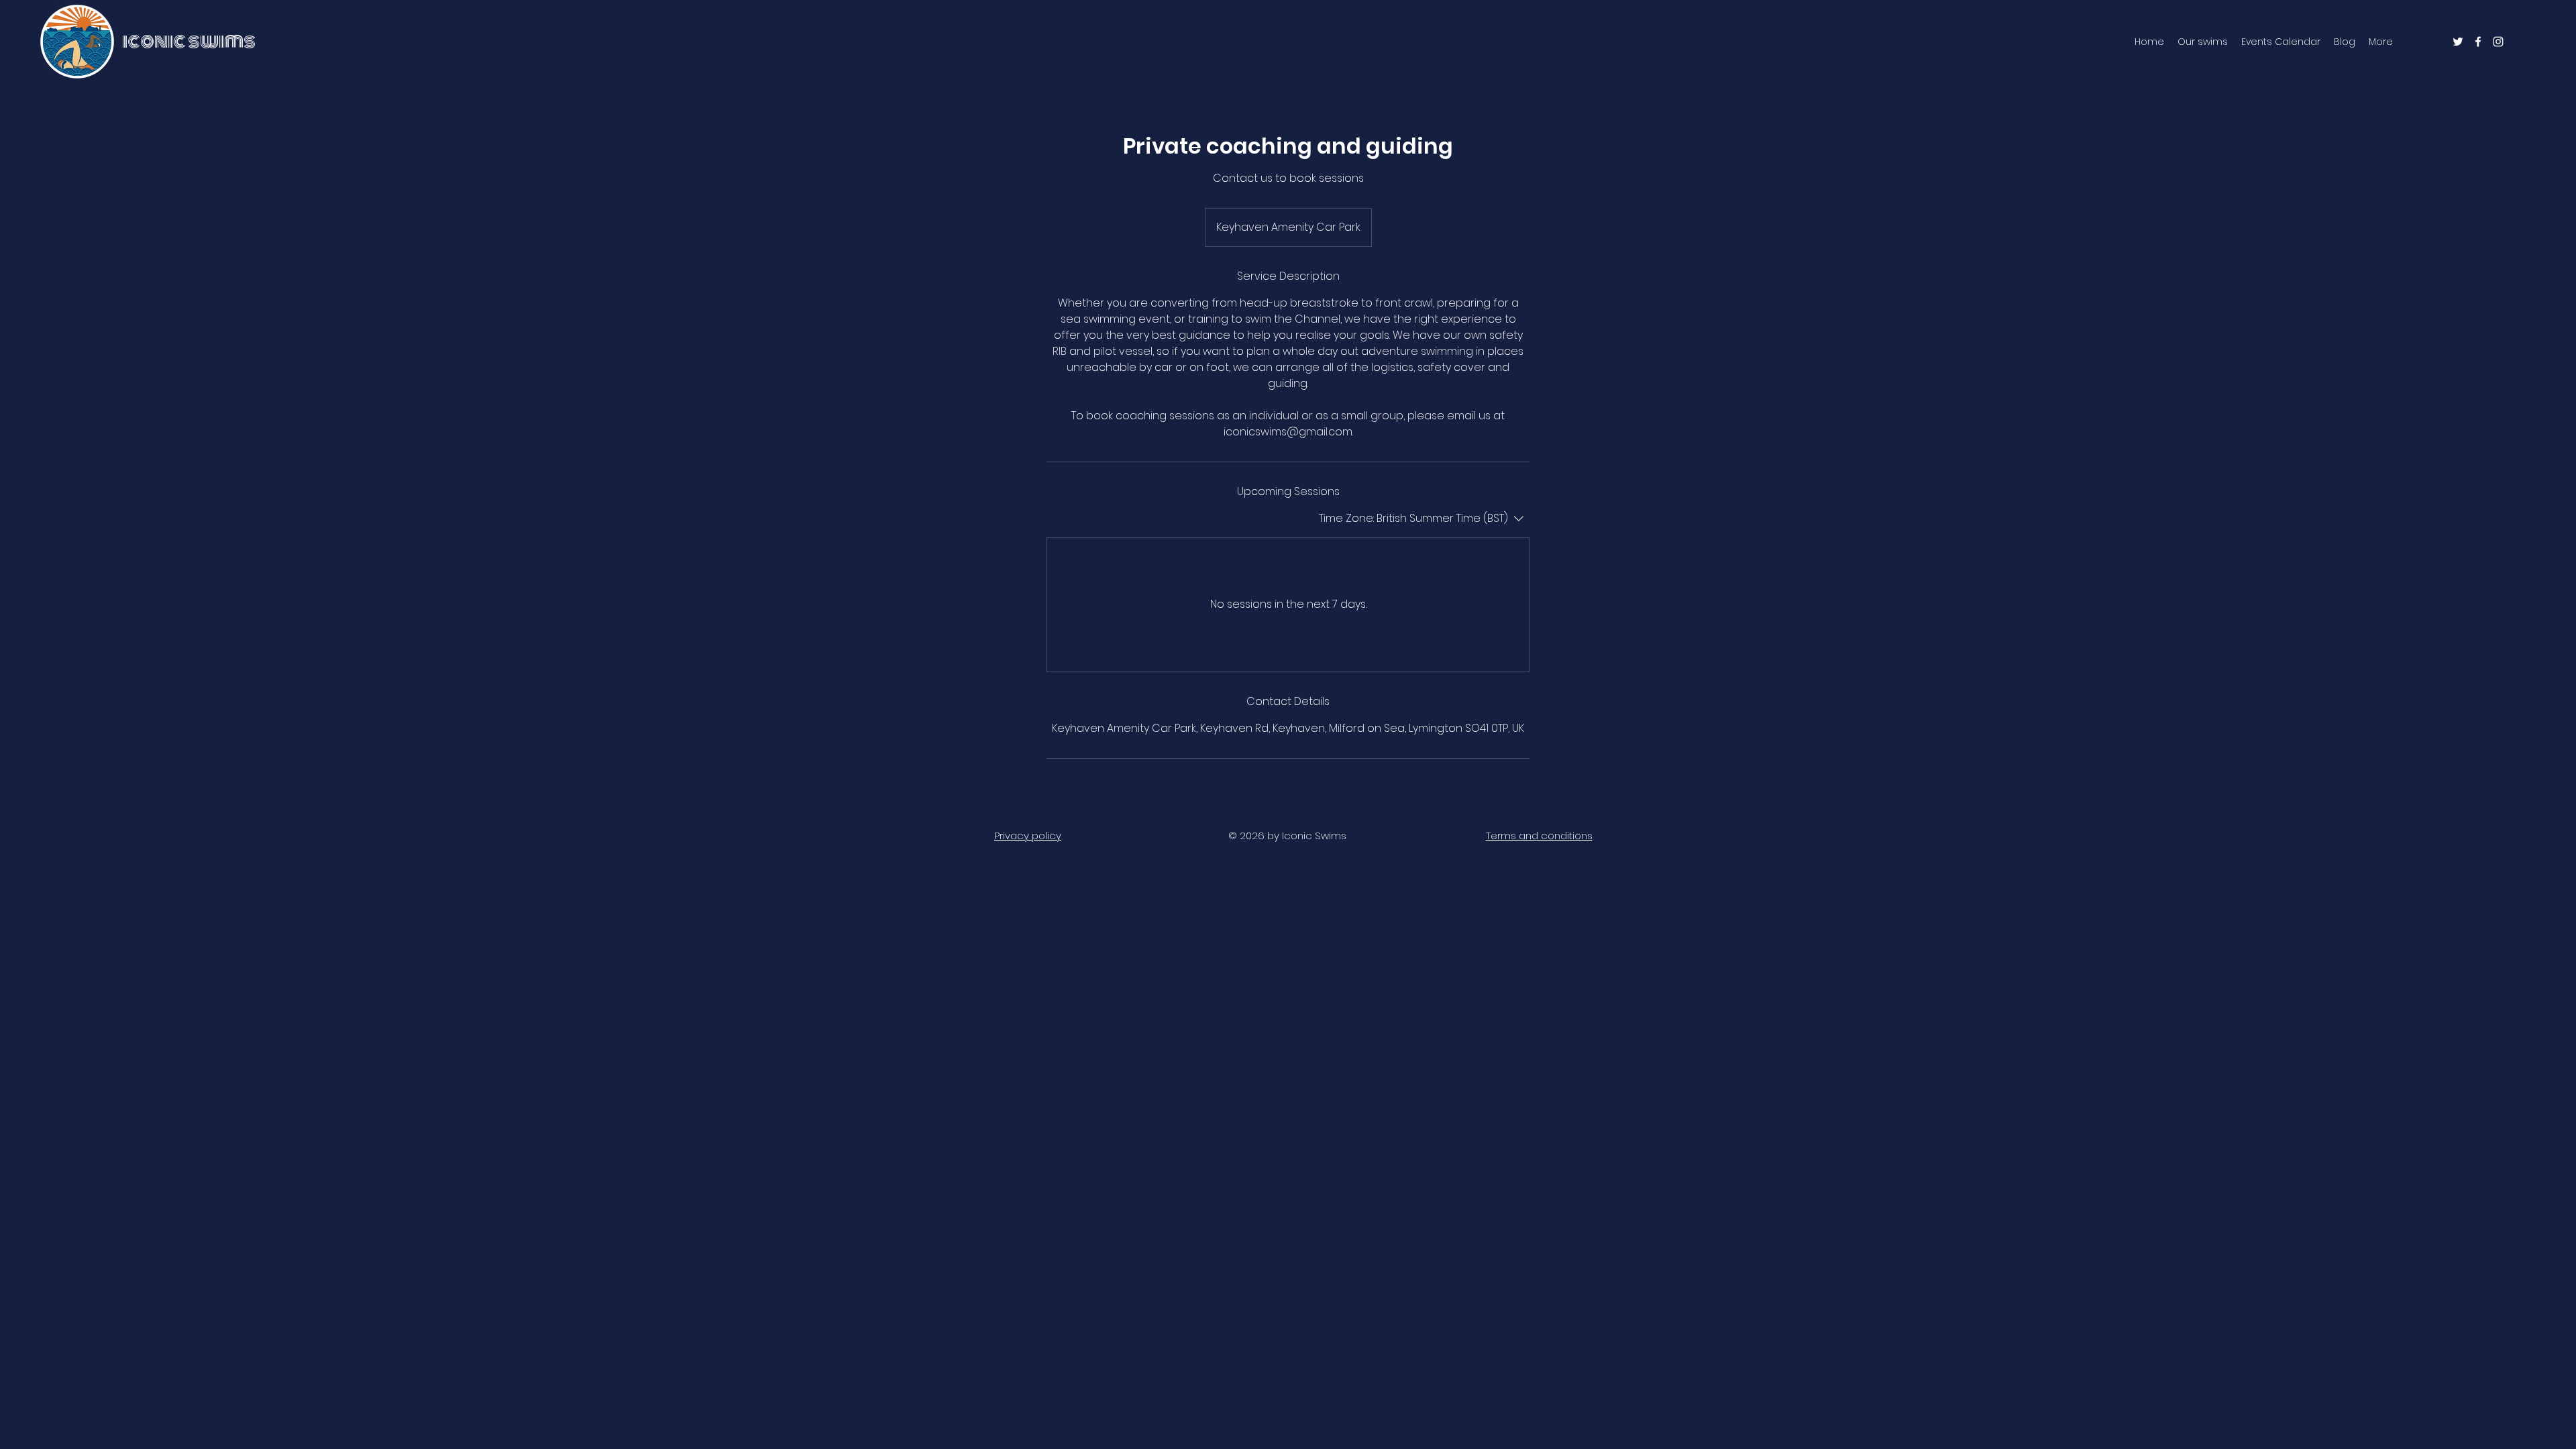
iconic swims (189, 41)
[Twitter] (2458, 42)
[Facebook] (2478, 42)
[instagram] (2498, 42)
